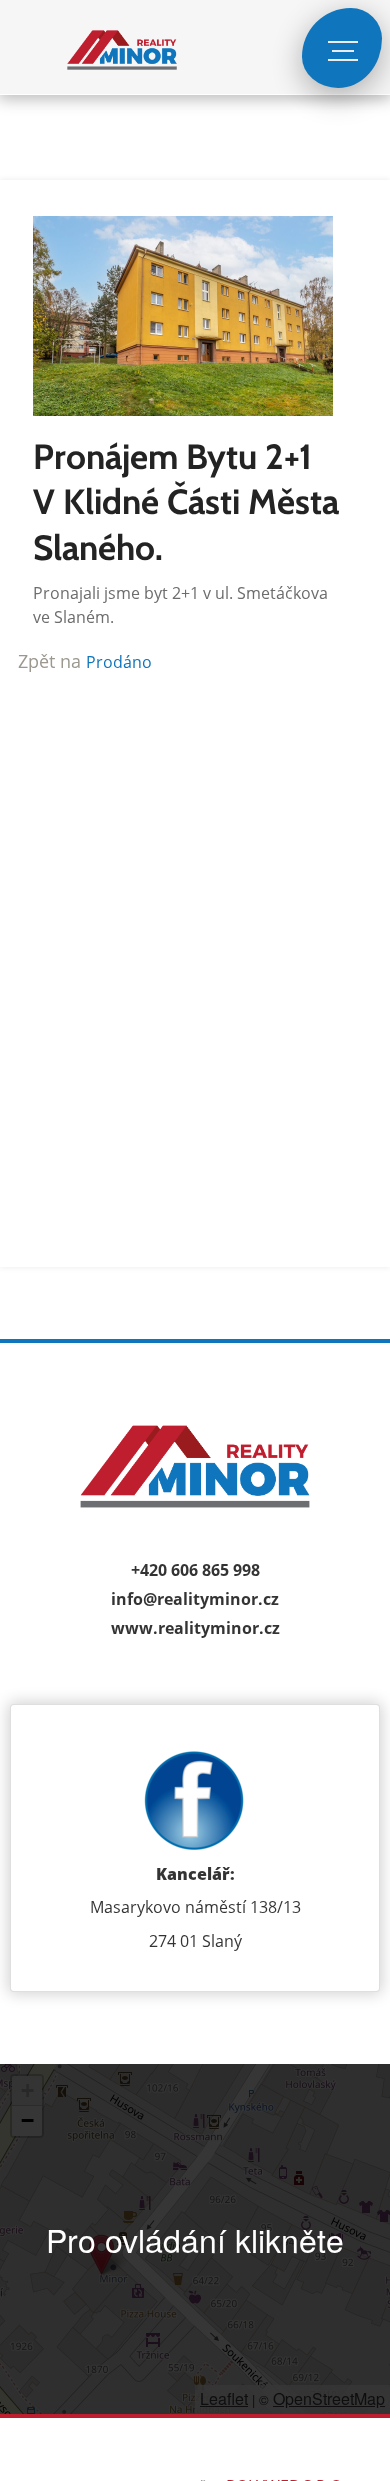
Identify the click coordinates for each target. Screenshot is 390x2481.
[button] (101, 2254)
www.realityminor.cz (195, 1628)
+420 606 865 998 (195, 1570)
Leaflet (224, 2398)
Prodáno (119, 662)
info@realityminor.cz (195, 1599)
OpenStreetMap (329, 2398)
